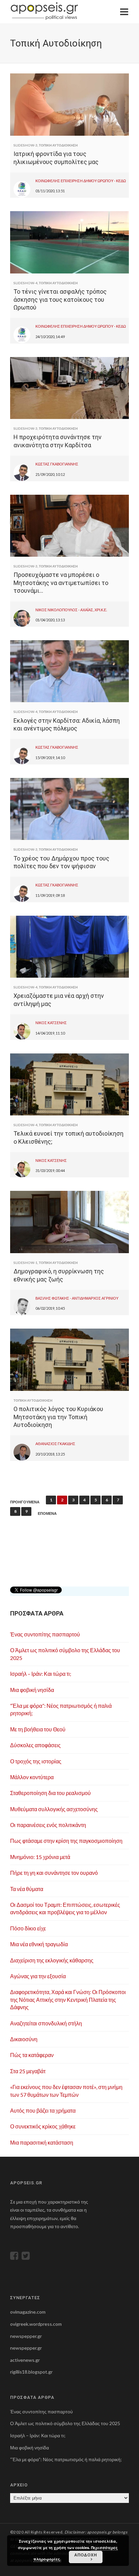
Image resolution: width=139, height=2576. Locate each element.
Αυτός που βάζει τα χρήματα (43, 2110)
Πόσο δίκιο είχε (28, 1928)
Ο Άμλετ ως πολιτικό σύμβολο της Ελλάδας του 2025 (65, 2423)
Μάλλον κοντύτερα (32, 1777)
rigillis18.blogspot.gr (31, 2372)
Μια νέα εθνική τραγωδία (39, 1944)
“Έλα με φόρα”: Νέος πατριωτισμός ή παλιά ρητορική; (66, 2459)
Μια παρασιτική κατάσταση (42, 2142)
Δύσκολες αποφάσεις (35, 1745)
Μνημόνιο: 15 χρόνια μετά (40, 1857)
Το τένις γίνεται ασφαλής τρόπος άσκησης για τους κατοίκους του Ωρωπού (60, 299)
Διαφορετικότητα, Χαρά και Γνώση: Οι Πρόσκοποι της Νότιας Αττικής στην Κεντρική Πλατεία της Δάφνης (68, 1999)
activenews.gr (25, 2360)
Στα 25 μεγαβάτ (28, 2071)
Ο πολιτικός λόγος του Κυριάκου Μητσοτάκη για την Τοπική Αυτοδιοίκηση (58, 1417)
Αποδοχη (86, 2555)
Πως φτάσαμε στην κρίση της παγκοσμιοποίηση (66, 1841)
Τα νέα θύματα (27, 1889)
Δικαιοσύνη (24, 2039)
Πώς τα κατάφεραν (32, 2055)
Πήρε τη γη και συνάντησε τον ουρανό (54, 1873)
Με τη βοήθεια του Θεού (38, 1729)
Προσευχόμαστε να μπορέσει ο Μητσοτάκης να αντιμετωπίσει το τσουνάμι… (61, 583)
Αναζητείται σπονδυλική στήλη (46, 2023)
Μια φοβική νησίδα (32, 1690)
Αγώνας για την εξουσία (38, 1976)
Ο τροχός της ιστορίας (36, 1761)
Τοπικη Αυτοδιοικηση (58, 145)
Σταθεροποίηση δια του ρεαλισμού (50, 1793)
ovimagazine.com (28, 2312)
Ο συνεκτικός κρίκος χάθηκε (43, 2126)
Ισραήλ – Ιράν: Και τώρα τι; (41, 1674)
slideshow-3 (25, 145)
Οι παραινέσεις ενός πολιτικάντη (48, 1825)
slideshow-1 (25, 1263)
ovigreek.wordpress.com (36, 2324)
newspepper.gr (26, 2336)
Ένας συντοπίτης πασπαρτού (45, 1634)
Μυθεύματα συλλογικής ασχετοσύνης (54, 1809)
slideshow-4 (25, 283)
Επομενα (47, 1513)
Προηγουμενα (25, 1502)
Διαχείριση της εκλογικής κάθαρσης (52, 1960)
